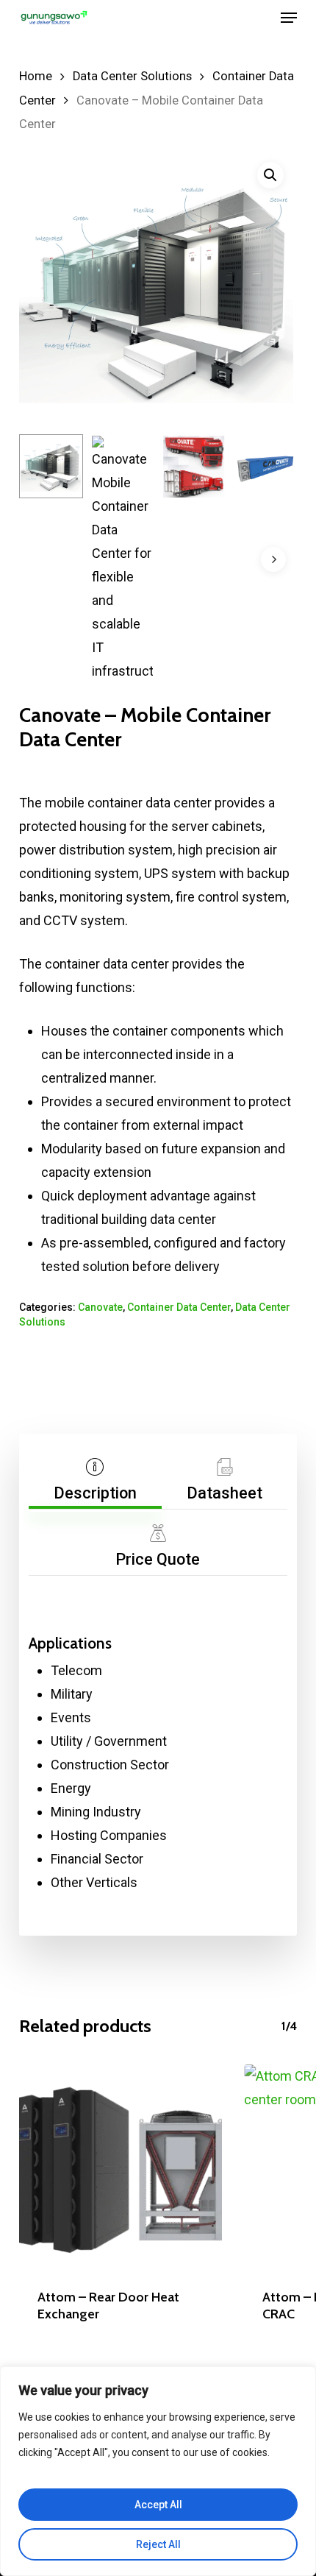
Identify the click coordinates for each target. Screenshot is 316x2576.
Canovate (100, 1307)
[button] (289, 18)
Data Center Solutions (132, 76)
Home (36, 76)
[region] (158, 2471)
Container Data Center (179, 1307)
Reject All (158, 2544)
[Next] (273, 559)
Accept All (158, 2505)
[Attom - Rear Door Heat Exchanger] (121, 2166)
